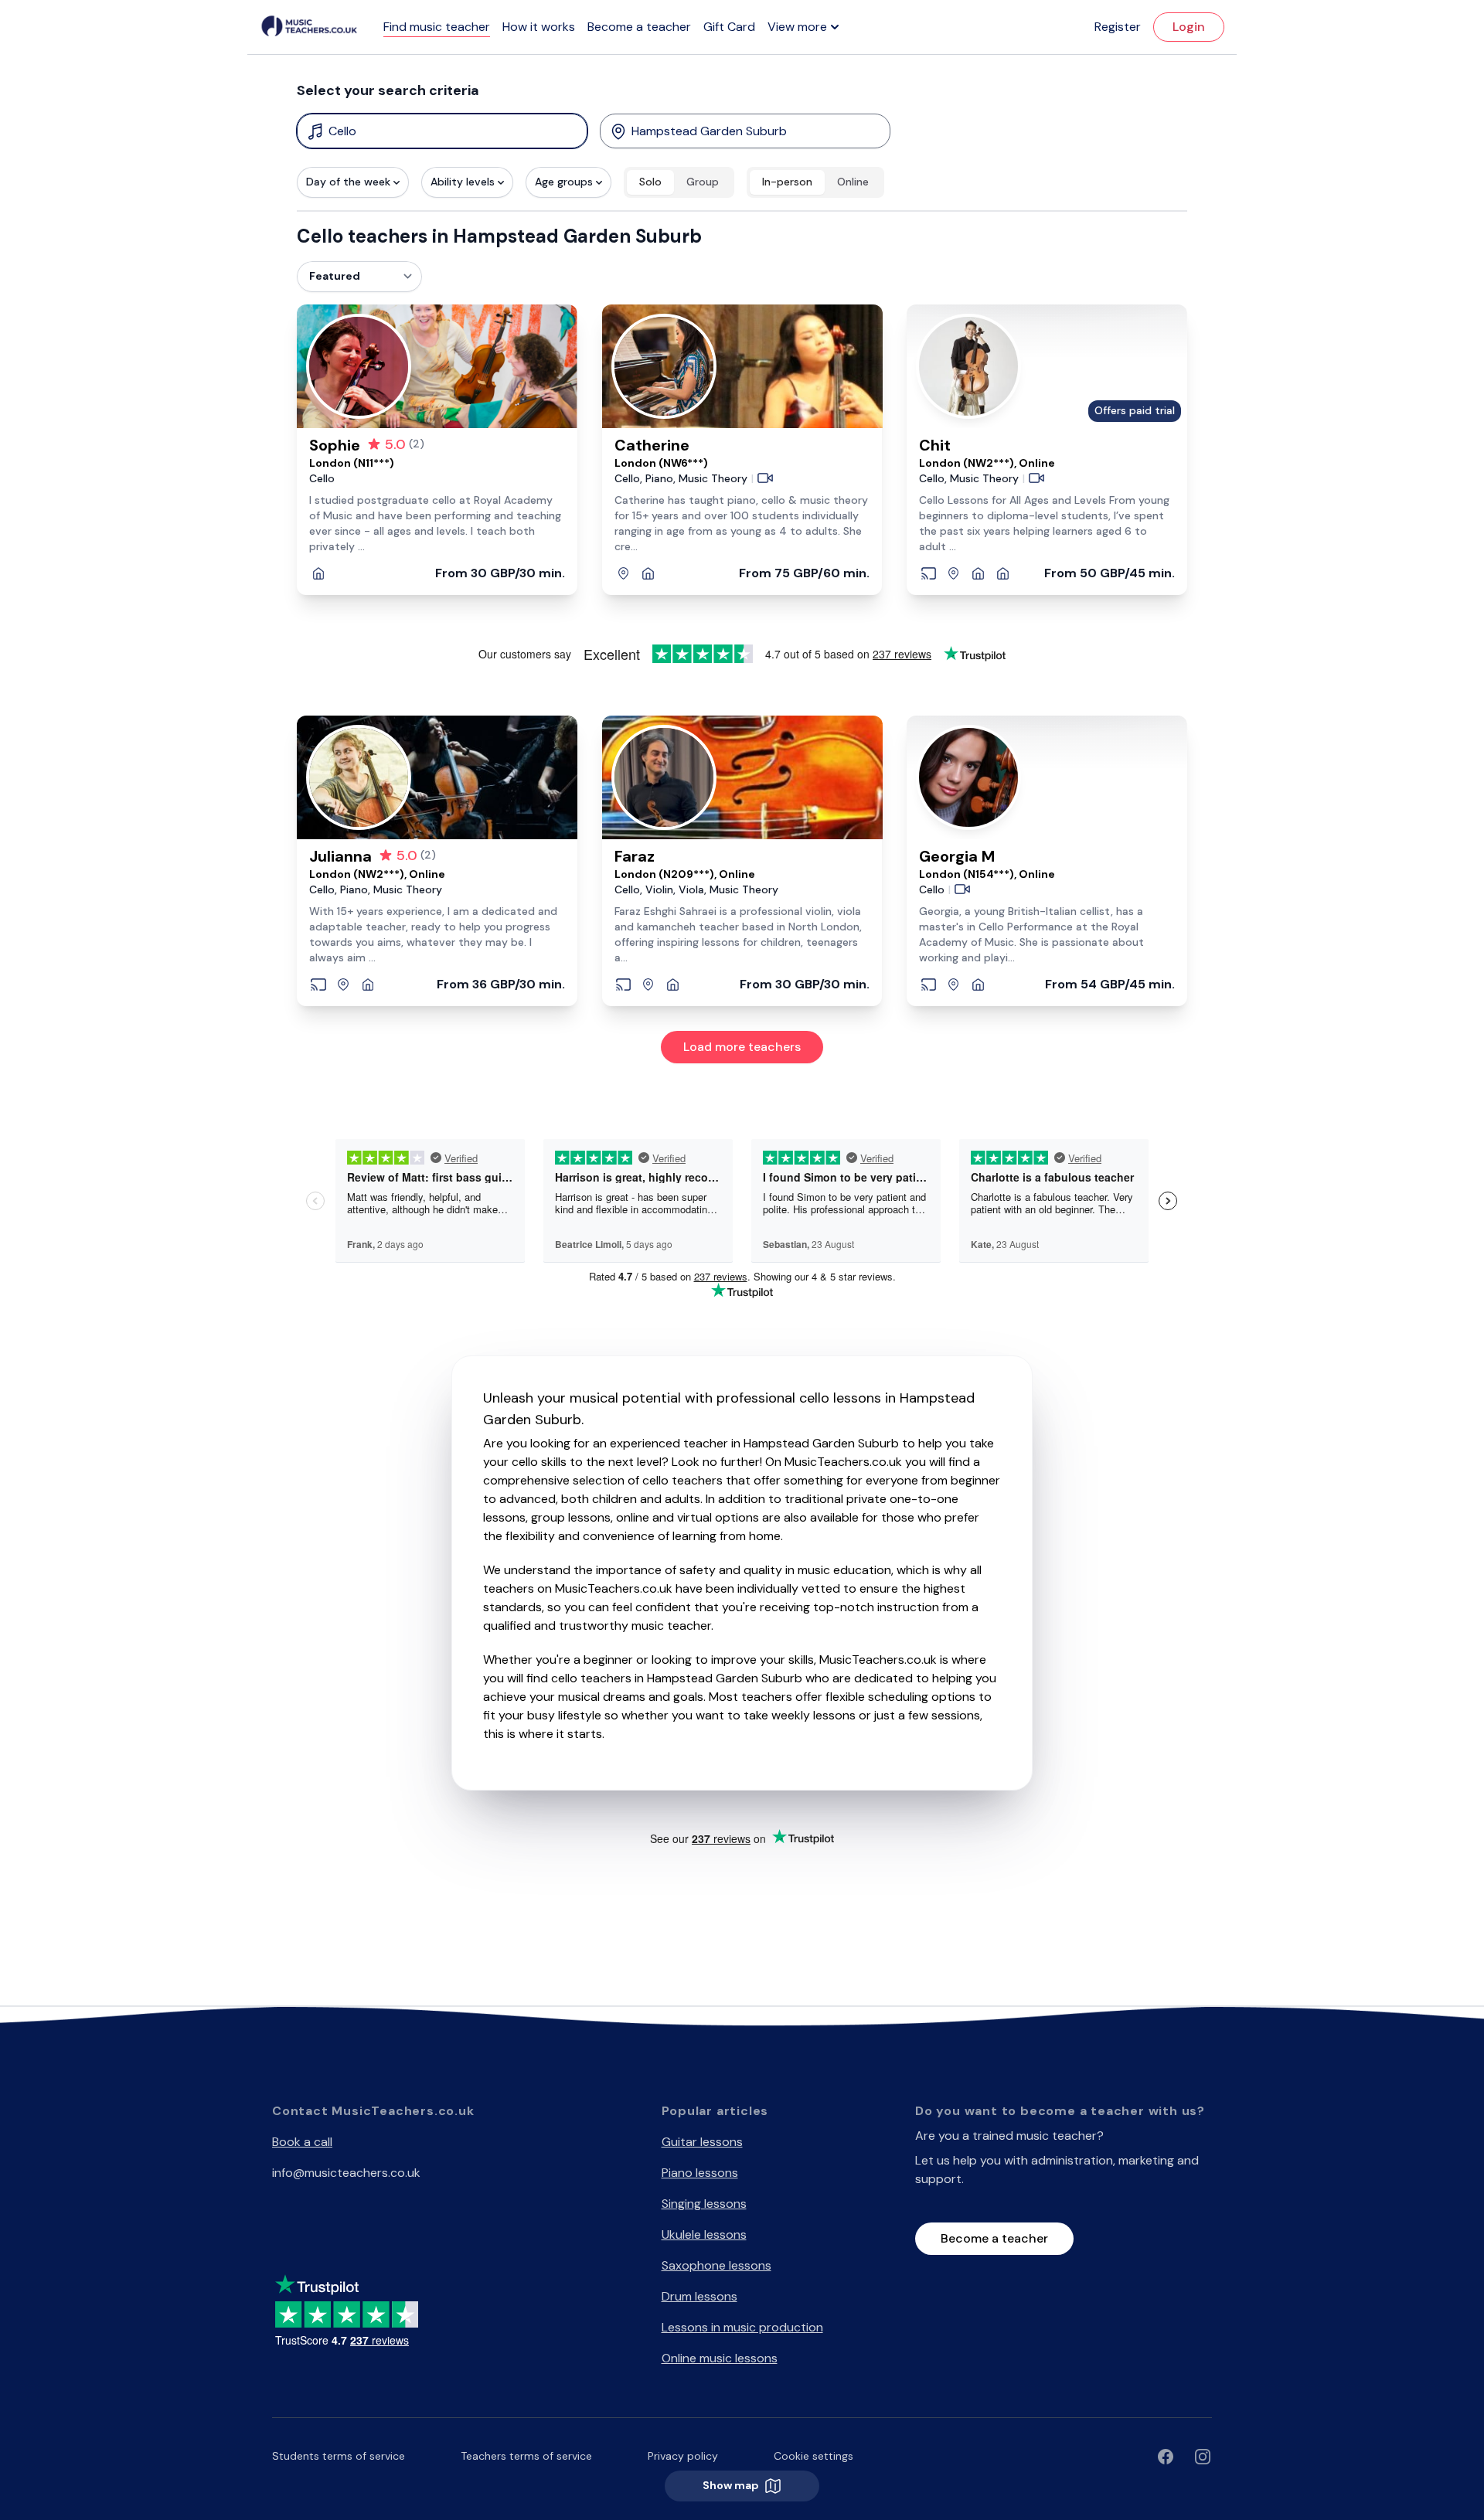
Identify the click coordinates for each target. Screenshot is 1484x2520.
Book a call (302, 2142)
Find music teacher (437, 27)
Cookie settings (813, 2456)
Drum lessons (699, 2296)
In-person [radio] (787, 182)
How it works (539, 27)
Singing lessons (704, 2204)
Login (1189, 27)
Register (1118, 27)
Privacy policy (683, 2456)
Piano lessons (700, 2173)
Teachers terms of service (526, 2456)
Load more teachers (742, 1047)
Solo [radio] (650, 182)
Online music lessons (720, 2358)
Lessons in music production (742, 2327)
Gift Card (729, 27)
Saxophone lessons (716, 2265)
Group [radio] (703, 182)
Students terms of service (339, 2456)
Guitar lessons (702, 2142)
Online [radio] (853, 182)
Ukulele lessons (704, 2234)
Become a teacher (639, 27)
